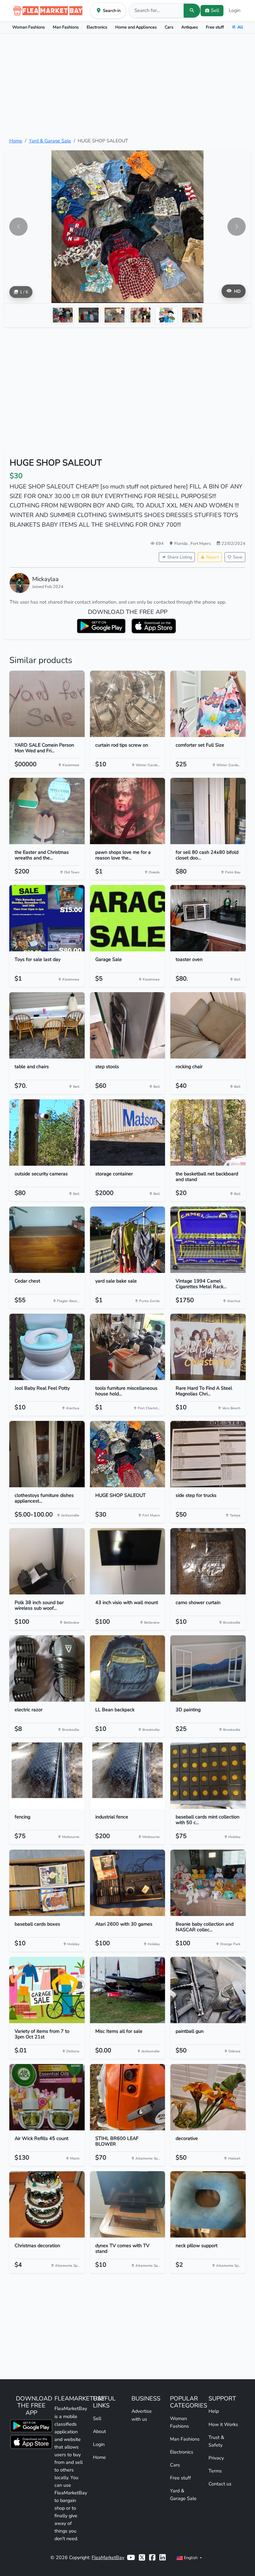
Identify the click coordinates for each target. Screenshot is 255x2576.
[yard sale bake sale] (128, 1240)
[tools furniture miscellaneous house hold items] (128, 1347)
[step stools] (128, 1025)
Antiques (190, 27)
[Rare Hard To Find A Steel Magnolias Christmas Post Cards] (208, 1347)
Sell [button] (215, 10)
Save (238, 557)
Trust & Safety (216, 2441)
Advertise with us (142, 2415)
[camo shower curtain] (208, 1561)
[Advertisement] (127, 85)
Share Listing (180, 557)
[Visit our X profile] (142, 2558)
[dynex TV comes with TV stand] (128, 2204)
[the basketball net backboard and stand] (208, 1133)
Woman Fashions (29, 27)
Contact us (220, 2484)
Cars (169, 27)
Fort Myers (201, 543)
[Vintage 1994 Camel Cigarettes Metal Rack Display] (208, 1240)
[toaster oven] (208, 918)
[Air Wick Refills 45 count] (47, 2097)
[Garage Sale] (128, 918)
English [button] (191, 2558)
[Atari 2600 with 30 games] (128, 1883)
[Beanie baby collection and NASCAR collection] (208, 1883)
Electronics (97, 27)
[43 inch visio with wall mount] (128, 1561)
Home (16, 141)
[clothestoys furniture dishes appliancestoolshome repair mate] (47, 1454)
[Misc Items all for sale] (128, 1990)
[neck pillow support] (208, 2204)
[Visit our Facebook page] (152, 2558)
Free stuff (215, 27)
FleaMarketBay (108, 2557)
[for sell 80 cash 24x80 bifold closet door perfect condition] (208, 811)
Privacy (216, 2458)
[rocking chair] (208, 1025)
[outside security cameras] (47, 1133)
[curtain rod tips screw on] (128, 704)
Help (214, 2411)
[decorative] (208, 2097)
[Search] (192, 11)
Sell (97, 2418)
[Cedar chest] (47, 1240)
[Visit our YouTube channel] (131, 2558)
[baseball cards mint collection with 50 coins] (208, 1776)
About (99, 2431)
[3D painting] (208, 1668)
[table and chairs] (47, 1025)
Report (212, 557)
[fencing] (47, 1776)
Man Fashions (66, 27)
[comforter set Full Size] (208, 704)
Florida (181, 543)
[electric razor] (47, 1668)
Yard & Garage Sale (50, 141)
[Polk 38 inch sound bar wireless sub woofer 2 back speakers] (47, 1561)
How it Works (223, 2424)
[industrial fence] (128, 1776)
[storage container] (128, 1133)
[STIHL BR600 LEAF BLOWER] (128, 2097)
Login (235, 10)
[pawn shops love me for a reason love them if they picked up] (128, 811)
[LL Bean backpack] (128, 1668)
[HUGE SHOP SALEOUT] (128, 1454)
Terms (215, 2471)
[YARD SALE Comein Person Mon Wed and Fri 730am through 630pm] (47, 704)
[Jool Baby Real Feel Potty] (47, 1347)
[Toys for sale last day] (47, 918)
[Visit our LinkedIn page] (163, 2558)
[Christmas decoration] (47, 2204)
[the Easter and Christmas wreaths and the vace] (47, 811)
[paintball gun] (208, 1990)
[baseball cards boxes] (47, 1883)
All (240, 27)
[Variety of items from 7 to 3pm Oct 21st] (47, 1990)
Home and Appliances (136, 27)
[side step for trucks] (208, 1454)
